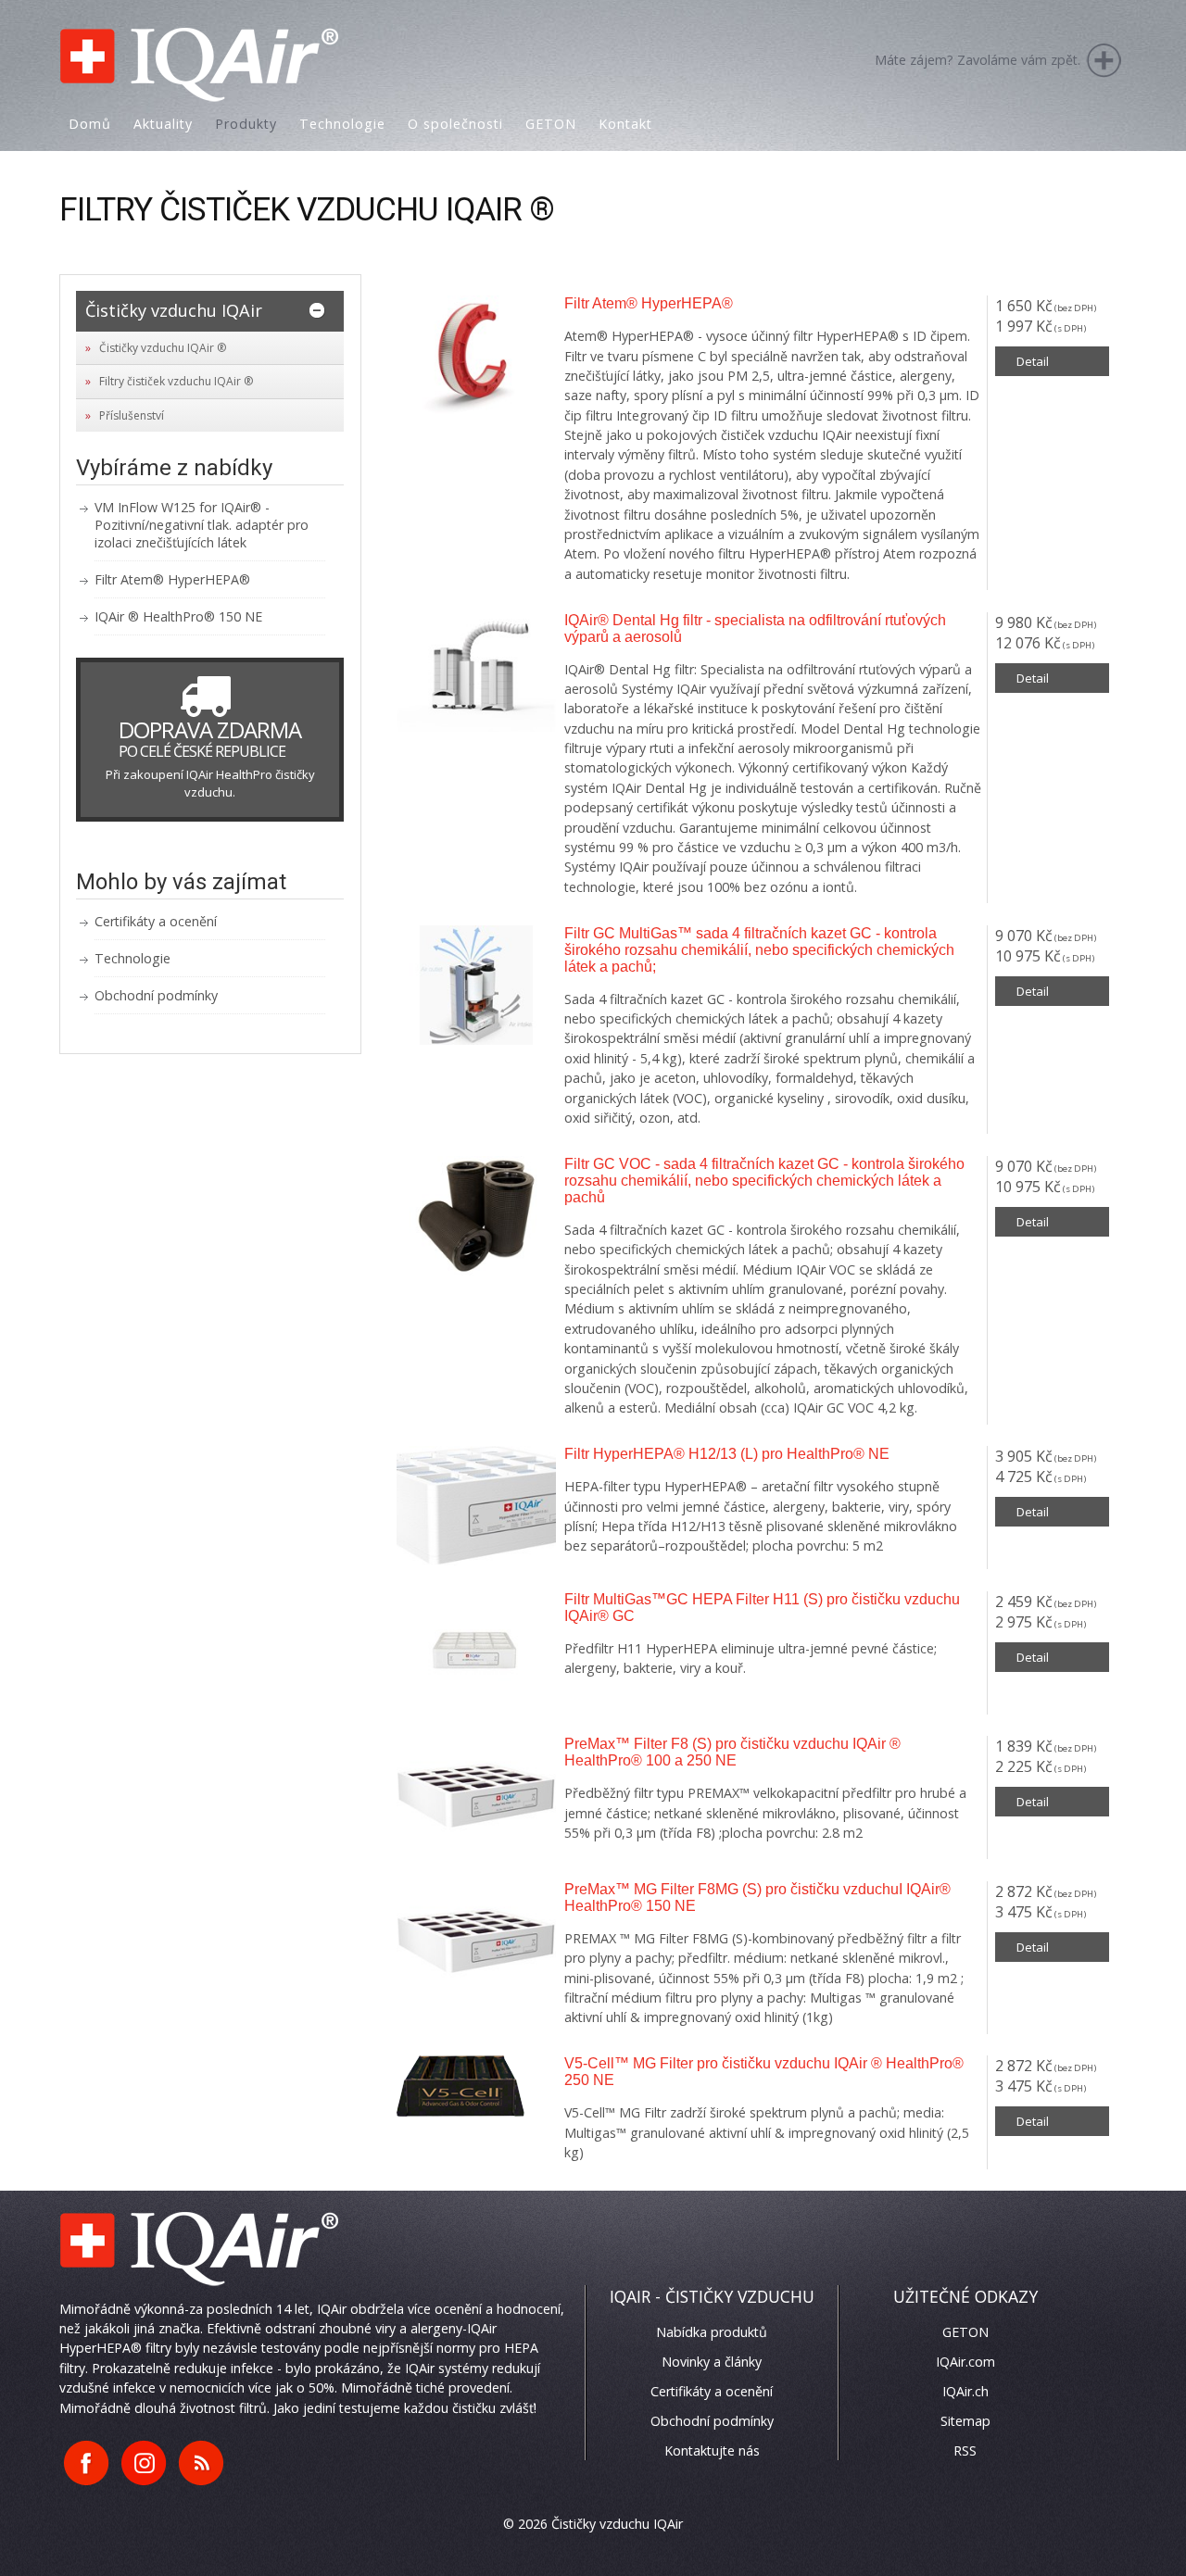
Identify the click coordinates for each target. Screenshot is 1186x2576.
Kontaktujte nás (712, 2450)
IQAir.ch (965, 2391)
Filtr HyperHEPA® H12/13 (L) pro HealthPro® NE (727, 1454)
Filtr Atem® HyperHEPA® (172, 579)
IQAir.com (965, 2362)
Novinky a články (712, 2362)
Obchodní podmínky (156, 995)
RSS (965, 2450)
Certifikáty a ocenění (156, 921)
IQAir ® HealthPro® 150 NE (178, 616)
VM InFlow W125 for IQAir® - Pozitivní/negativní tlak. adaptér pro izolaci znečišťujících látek (202, 525)
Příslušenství (132, 415)
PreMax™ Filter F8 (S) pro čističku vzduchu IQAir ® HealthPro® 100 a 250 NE (732, 1752)
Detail (1033, 361)
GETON (965, 2332)
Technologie (132, 958)
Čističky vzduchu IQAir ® (163, 348)
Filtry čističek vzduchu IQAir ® (176, 381)
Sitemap (965, 2421)
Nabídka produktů (712, 2332)
